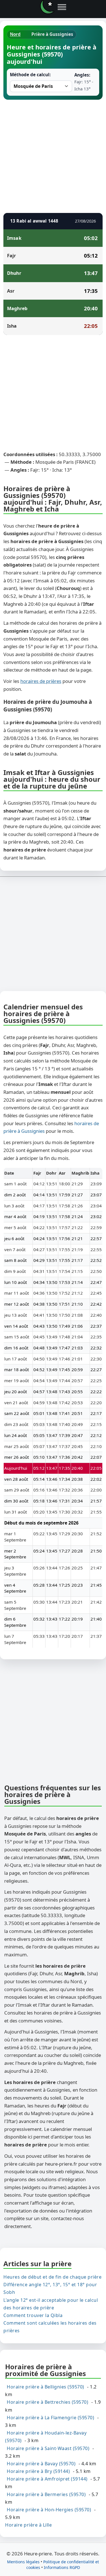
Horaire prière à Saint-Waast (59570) (48, 2448)
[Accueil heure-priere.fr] (47, 7)
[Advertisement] (53, 155)
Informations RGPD (62, 2567)
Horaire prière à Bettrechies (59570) (47, 2402)
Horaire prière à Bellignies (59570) (46, 2387)
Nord (15, 34)
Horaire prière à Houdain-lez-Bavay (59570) (46, 2437)
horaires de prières (41, 681)
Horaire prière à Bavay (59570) (41, 2464)
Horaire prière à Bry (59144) (38, 2471)
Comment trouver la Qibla (33, 2315)
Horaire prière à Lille (28, 2525)
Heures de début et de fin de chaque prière (52, 2277)
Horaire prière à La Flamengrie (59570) (50, 2418)
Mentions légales (23, 2562)
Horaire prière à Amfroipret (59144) (47, 2479)
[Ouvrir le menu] (62, 7)
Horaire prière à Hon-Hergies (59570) (49, 2510)
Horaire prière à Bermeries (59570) (46, 2494)
